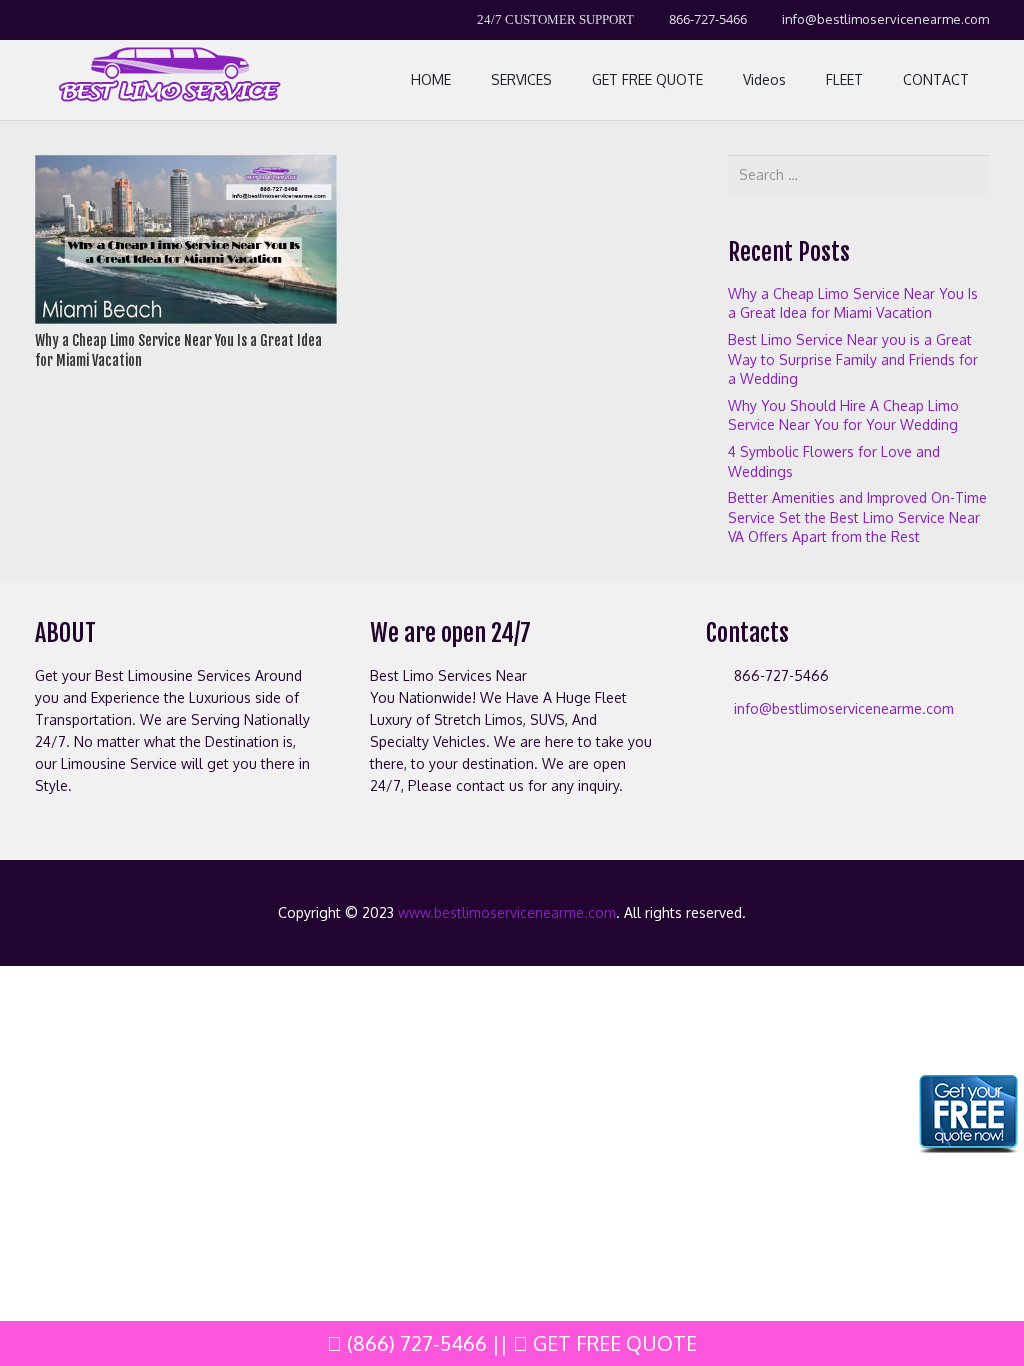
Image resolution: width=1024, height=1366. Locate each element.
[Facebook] (53, 20)
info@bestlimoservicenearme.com (844, 708)
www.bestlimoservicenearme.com (507, 912)
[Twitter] (89, 20)
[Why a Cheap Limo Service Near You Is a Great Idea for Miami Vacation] (186, 165)
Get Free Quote (612, 1343)
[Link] (167, 80)
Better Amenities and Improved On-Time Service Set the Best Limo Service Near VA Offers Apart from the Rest (857, 517)
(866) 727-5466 (414, 1343)
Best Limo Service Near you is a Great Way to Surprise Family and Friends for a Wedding (853, 359)
